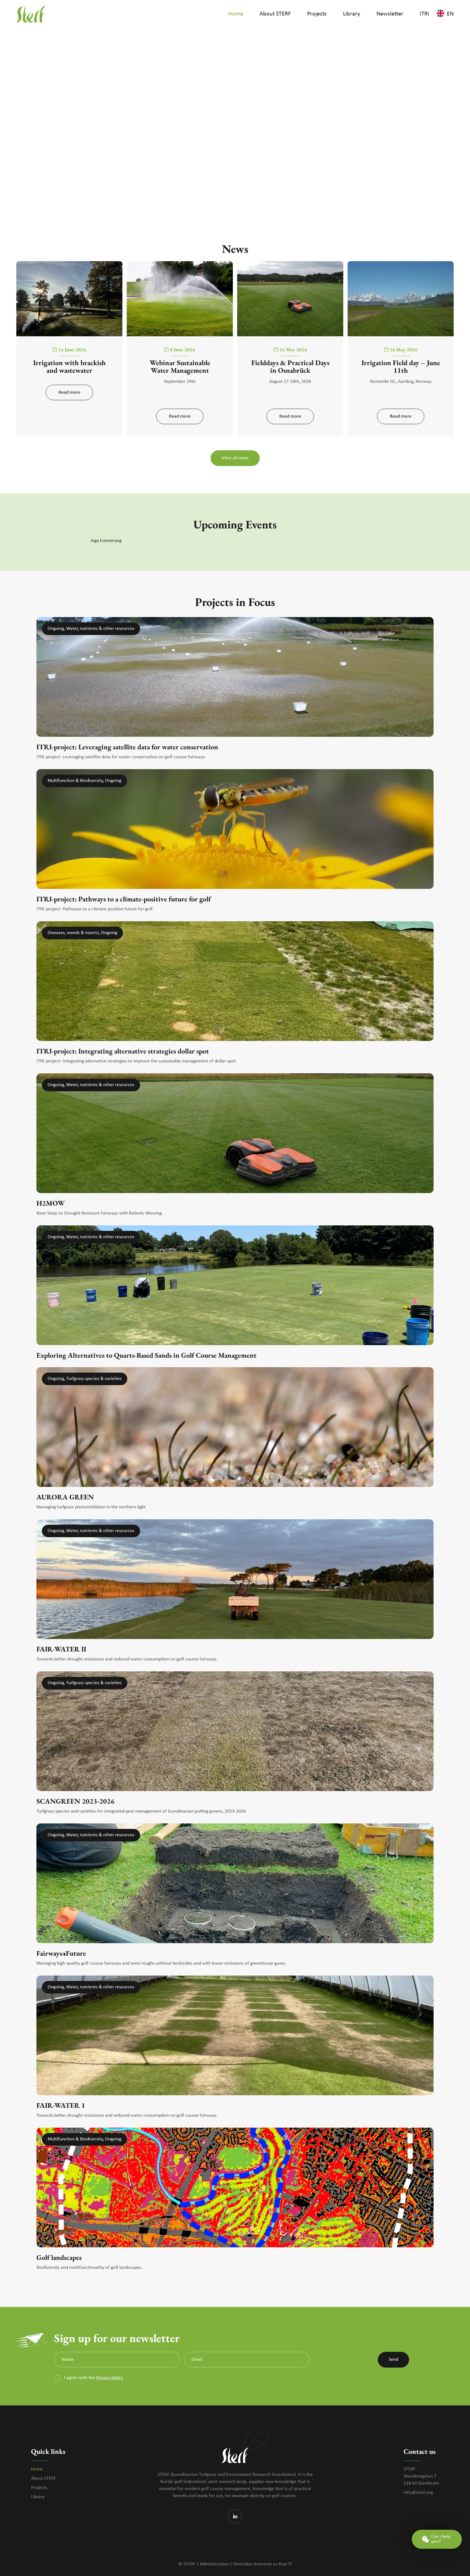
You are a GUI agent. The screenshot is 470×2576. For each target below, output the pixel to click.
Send (393, 2360)
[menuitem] (236, 14)
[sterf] (31, 14)
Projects (39, 2488)
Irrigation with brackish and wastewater (69, 366)
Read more (69, 392)
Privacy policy (109, 2378)
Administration (214, 2564)
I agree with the (93, 2378)
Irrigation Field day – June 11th (401, 366)
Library (38, 2497)
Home (37, 2469)
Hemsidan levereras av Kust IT (263, 2564)
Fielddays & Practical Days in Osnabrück (290, 366)
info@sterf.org (418, 2493)
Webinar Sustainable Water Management (180, 366)
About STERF (44, 2478)
